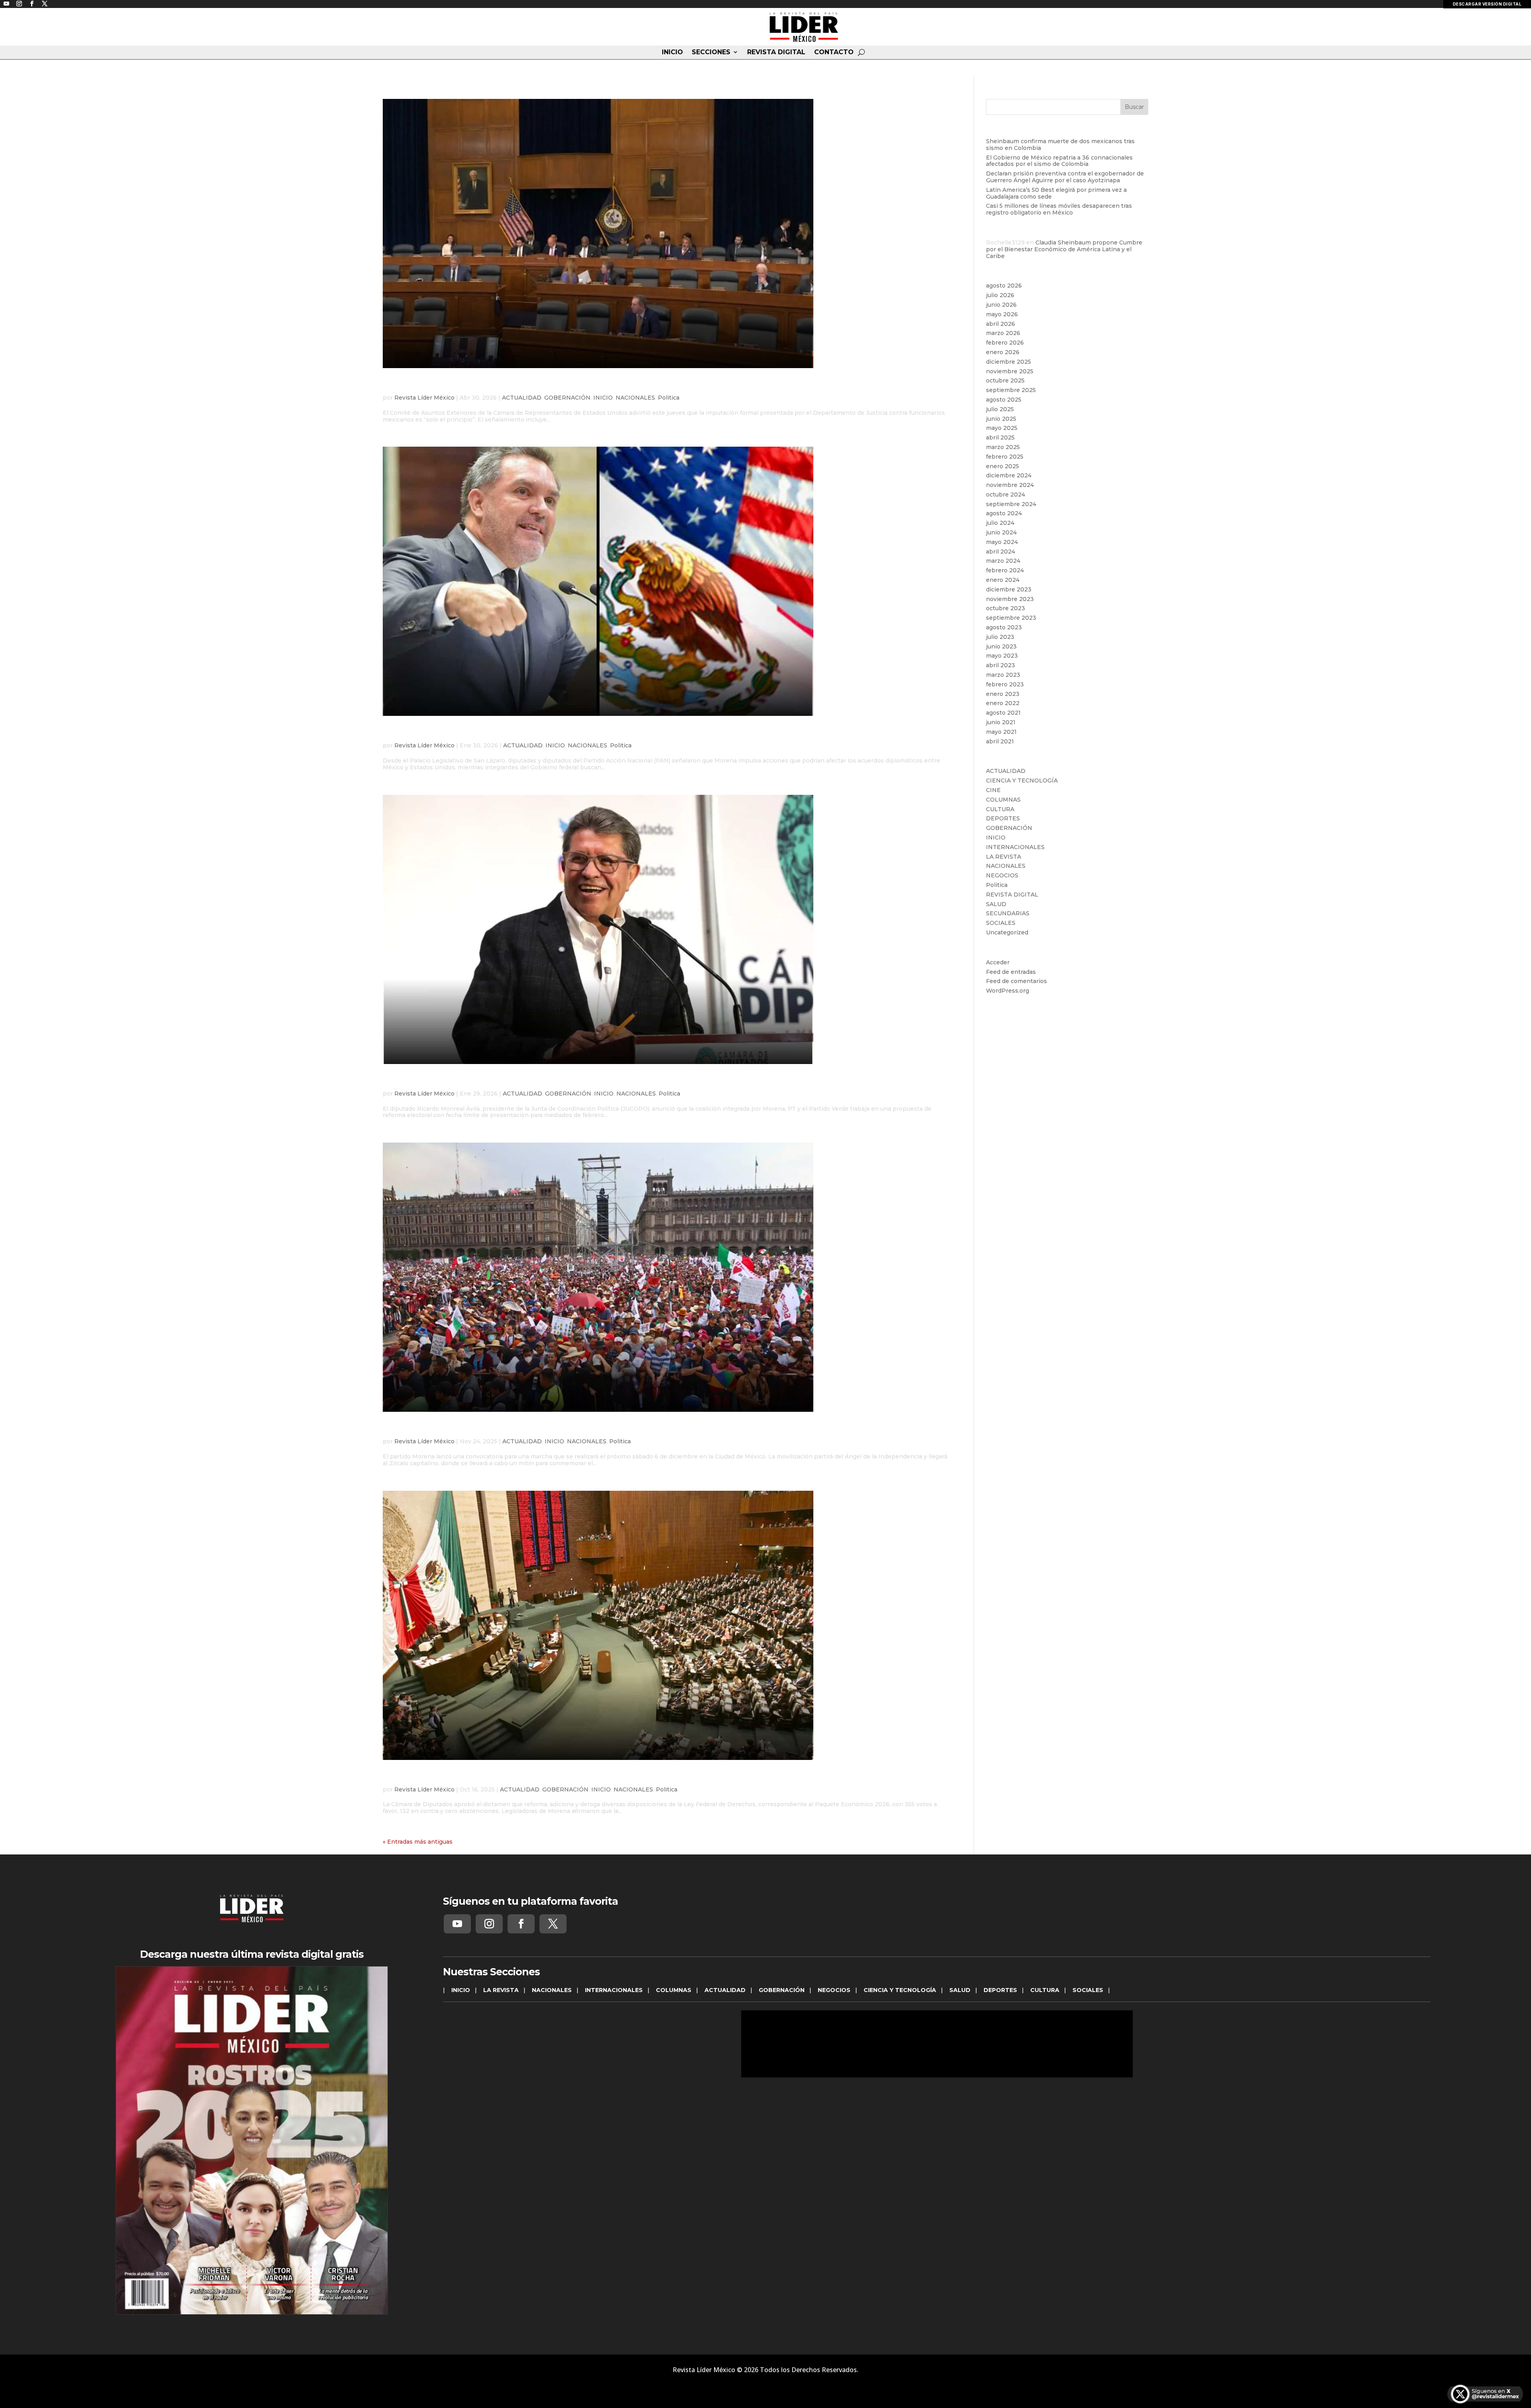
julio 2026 (1000, 295)
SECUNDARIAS (1008, 913)
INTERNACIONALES (1015, 847)
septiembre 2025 (1011, 390)
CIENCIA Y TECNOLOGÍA (1022, 780)
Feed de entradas (1011, 972)
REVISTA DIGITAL (776, 52)
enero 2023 (1003, 694)
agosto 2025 (1004, 400)
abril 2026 (1001, 324)
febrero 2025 (1005, 457)
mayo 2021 (1001, 732)
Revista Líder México (424, 398)
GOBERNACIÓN (567, 398)
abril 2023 (1001, 665)
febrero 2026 (1005, 343)
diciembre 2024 (1009, 475)
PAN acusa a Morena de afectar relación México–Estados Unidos (556, 733)
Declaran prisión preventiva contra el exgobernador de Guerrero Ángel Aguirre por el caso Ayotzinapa (1065, 177)
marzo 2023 (1003, 675)
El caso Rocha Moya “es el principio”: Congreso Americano (541, 385)
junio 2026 (1001, 305)
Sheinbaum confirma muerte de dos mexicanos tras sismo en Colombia (1060, 145)
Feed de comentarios (1016, 981)
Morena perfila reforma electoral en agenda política (523, 1081)
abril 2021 (1000, 741)
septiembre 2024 (1011, 504)
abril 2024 (1001, 552)
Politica (669, 398)
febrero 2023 (1005, 684)
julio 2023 (1000, 637)
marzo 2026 (1003, 333)
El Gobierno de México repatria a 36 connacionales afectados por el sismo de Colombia (1059, 161)
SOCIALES (1001, 923)
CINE (993, 790)
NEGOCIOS (1002, 875)
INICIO (672, 52)
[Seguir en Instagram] (489, 1924)
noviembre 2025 (1010, 371)
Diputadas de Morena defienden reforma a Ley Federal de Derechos (568, 1777)
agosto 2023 (1004, 627)
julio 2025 (1000, 409)
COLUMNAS (1003, 800)
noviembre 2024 (1010, 485)
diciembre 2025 (1009, 362)
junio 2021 (1001, 722)
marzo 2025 (1003, 447)
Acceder (998, 962)
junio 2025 (1001, 419)
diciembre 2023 (1009, 589)
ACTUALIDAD (522, 398)
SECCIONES (711, 52)
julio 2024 (1000, 523)
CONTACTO (834, 52)
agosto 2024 (1004, 513)
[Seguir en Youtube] (457, 1924)
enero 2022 (1003, 703)
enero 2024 (1003, 580)
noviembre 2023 (1010, 599)
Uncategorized (1007, 932)
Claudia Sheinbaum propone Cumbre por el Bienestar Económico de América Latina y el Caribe (1064, 249)
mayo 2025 (1002, 428)
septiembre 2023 (1011, 618)
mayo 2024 (1002, 542)
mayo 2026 (1002, 314)
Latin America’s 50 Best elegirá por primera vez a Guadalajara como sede (1056, 193)
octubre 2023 (1006, 608)
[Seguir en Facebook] (521, 1924)
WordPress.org (1008, 991)
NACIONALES (635, 398)
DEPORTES (1003, 818)
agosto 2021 (1003, 713)
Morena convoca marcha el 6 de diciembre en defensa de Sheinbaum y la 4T (591, 1429)
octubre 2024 (1006, 495)
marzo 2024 (1003, 561)
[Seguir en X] (553, 1924)
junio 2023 (1001, 646)
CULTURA (1000, 809)
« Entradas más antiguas (418, 1842)
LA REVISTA (1004, 857)
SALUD (996, 904)
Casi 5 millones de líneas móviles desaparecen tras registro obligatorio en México (1059, 209)
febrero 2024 (1005, 570)
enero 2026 (1003, 352)
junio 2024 (1001, 532)
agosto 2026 (1004, 286)
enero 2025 (1003, 466)
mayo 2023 (1002, 656)
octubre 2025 (1005, 380)
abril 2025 (1000, 437)
